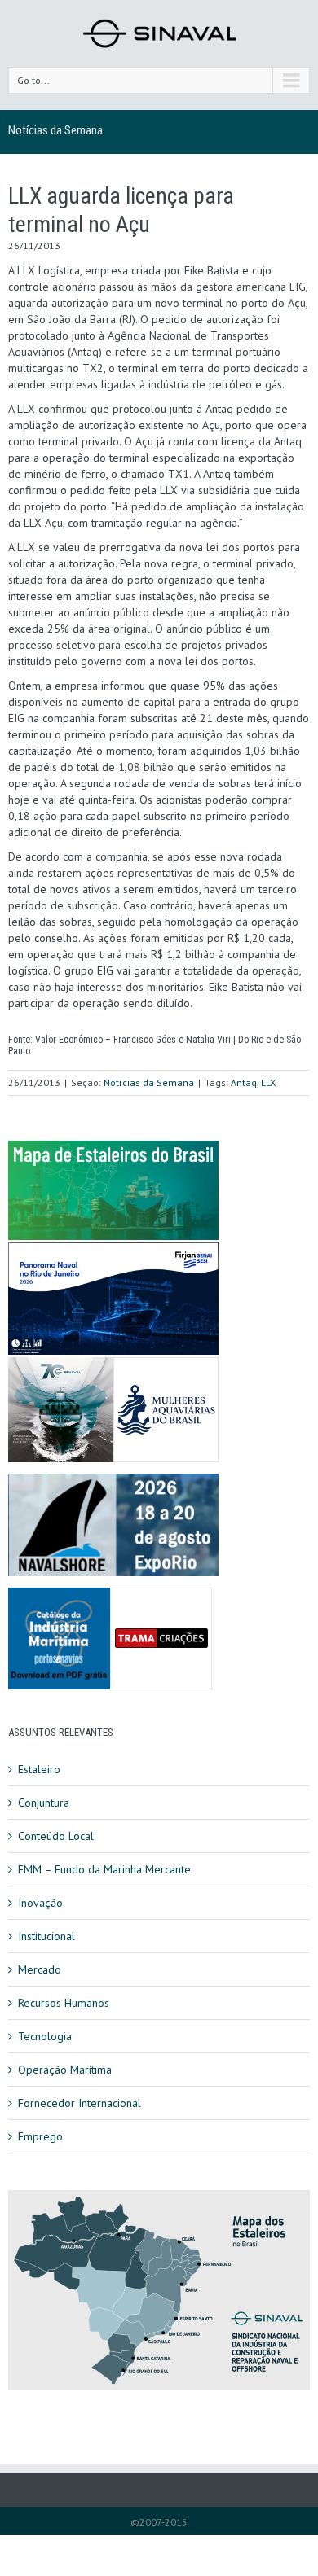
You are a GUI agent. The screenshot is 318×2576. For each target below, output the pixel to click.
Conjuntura (44, 1803)
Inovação (40, 1903)
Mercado (40, 1969)
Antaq (244, 1082)
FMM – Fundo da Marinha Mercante (104, 1869)
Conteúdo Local (56, 1836)
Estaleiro (39, 1769)
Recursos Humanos (64, 2003)
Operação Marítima (65, 2070)
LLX (268, 1082)
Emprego (40, 2136)
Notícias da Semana (55, 130)
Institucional (46, 1936)
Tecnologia (45, 2036)
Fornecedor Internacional (79, 2103)
